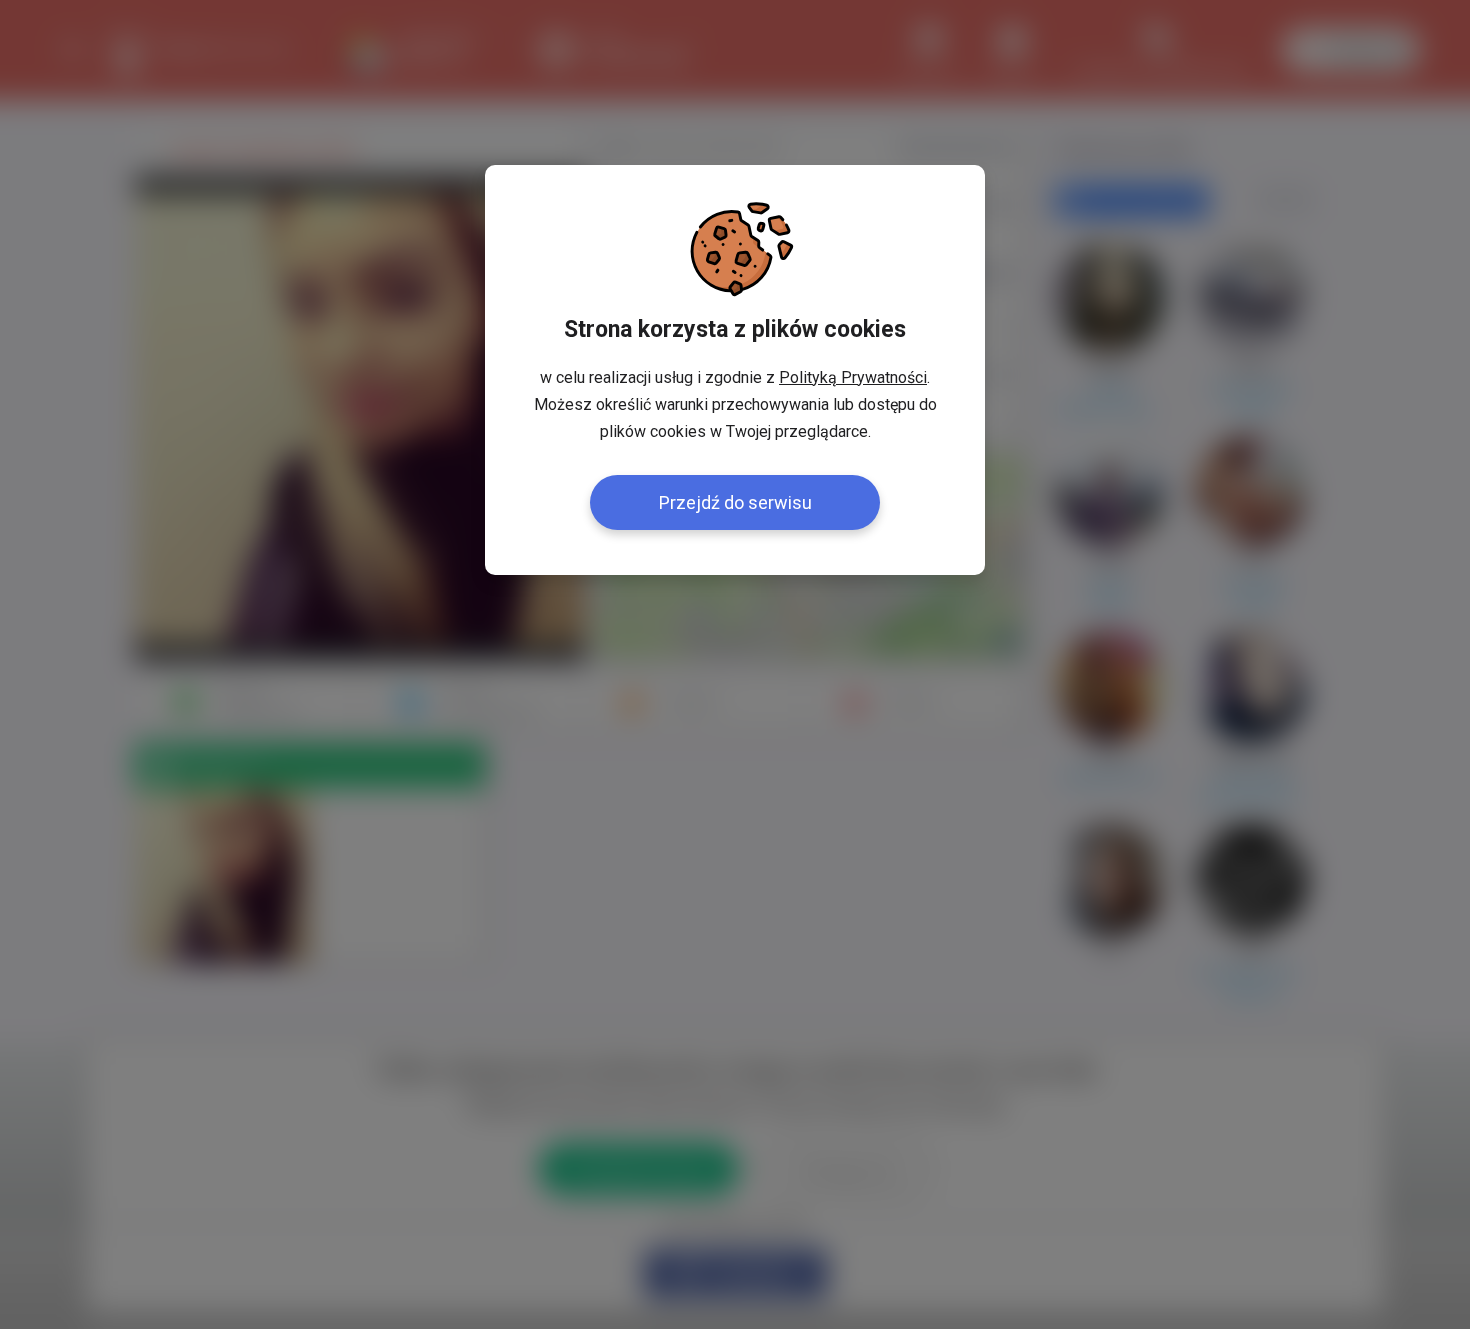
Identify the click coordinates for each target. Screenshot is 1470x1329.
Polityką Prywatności (853, 377)
